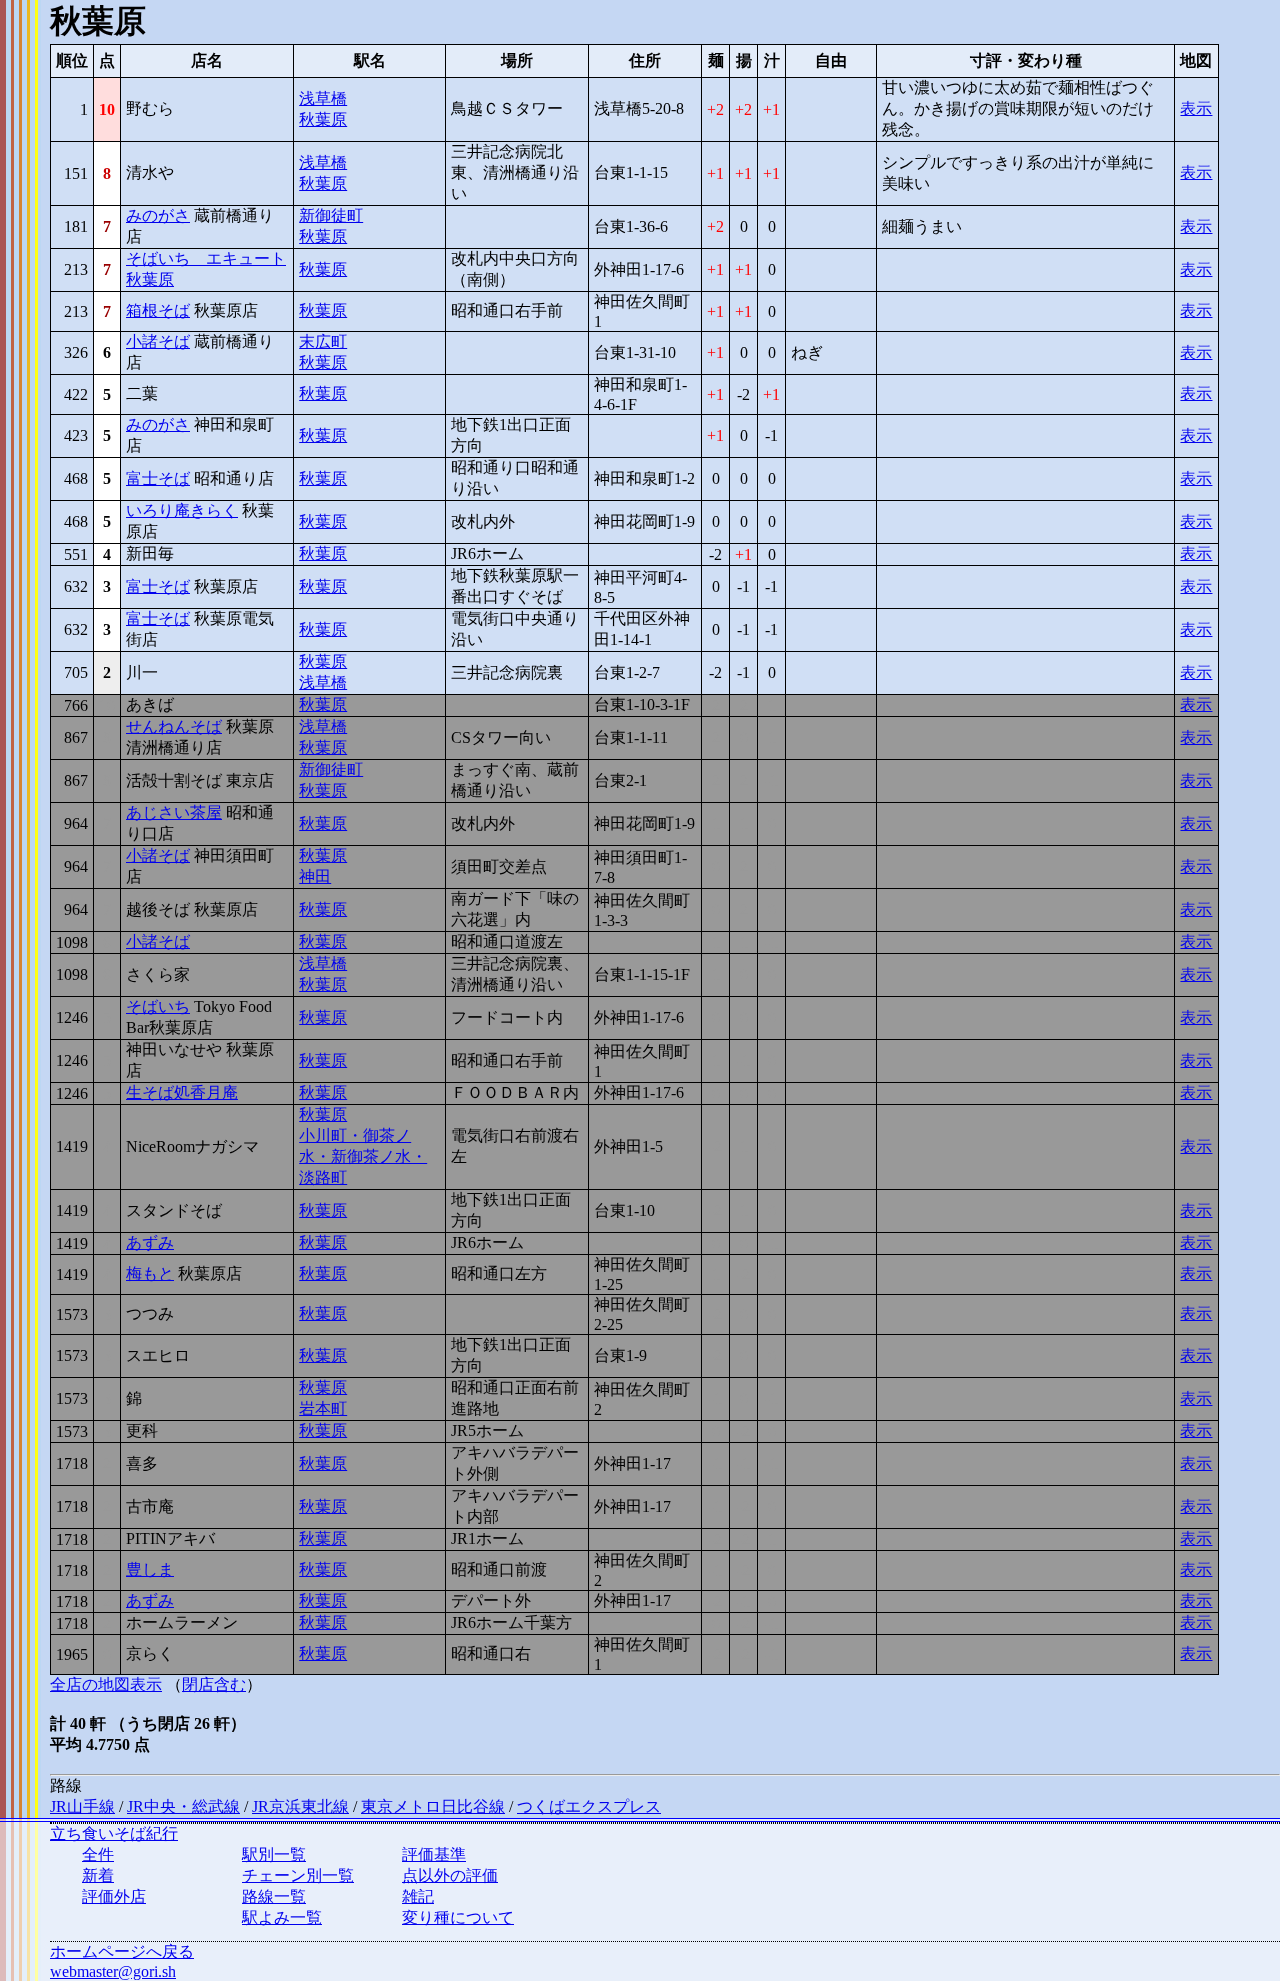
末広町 (323, 341)
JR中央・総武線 (183, 1806)
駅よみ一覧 (282, 1917)
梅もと (150, 1273)
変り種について (458, 1917)
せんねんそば (174, 726)
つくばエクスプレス (589, 1806)
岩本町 (323, 1408)
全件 (98, 1854)
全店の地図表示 (106, 1684)
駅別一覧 (274, 1854)
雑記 (418, 1896)
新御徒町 (331, 215)
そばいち (158, 1006)
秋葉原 (323, 119)
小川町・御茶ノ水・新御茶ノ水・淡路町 (363, 1156)
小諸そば (158, 341)
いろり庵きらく (182, 510)
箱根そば (158, 310)
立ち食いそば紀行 (114, 1833)
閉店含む (214, 1684)
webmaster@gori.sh (113, 1971)
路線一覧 (274, 1896)
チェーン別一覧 (298, 1875)
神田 (315, 876)
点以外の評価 (450, 1875)
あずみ (150, 1242)
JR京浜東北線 (300, 1806)
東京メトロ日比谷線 (433, 1806)
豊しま (150, 1569)
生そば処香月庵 (182, 1092)
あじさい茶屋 (174, 812)
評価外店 (114, 1896)
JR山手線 (82, 1806)
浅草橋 (323, 98)
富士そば (158, 478)
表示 (1196, 108)
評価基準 (434, 1854)
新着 (98, 1875)
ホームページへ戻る (122, 1951)
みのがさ (158, 215)
